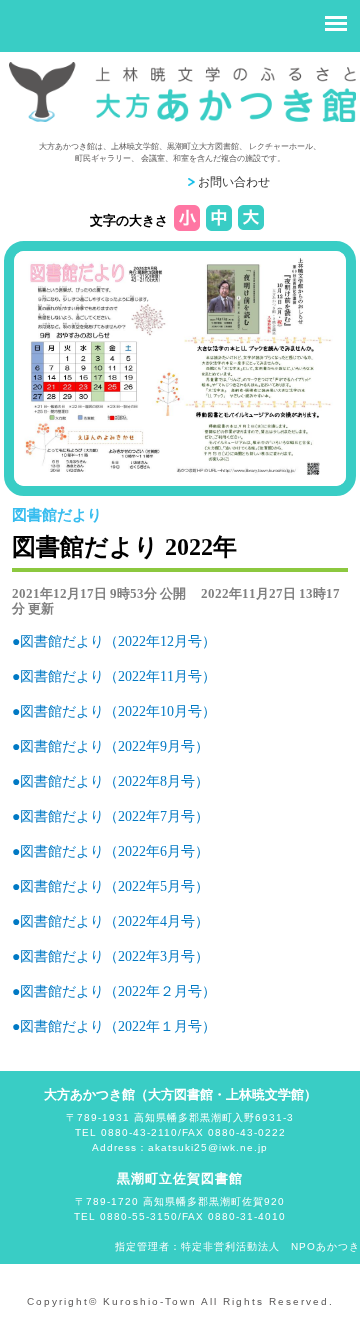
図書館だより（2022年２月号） (118, 991)
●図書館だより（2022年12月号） (114, 641)
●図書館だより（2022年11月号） (114, 676)
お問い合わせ (234, 182)
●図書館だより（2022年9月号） (110, 746)
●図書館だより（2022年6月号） (110, 851)
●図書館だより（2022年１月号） (114, 1026)
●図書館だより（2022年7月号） (110, 816)
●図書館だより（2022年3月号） (110, 956)
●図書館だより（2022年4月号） (110, 921)
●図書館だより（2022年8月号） (110, 781)
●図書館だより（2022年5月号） (110, 886)
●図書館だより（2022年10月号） (114, 711)
